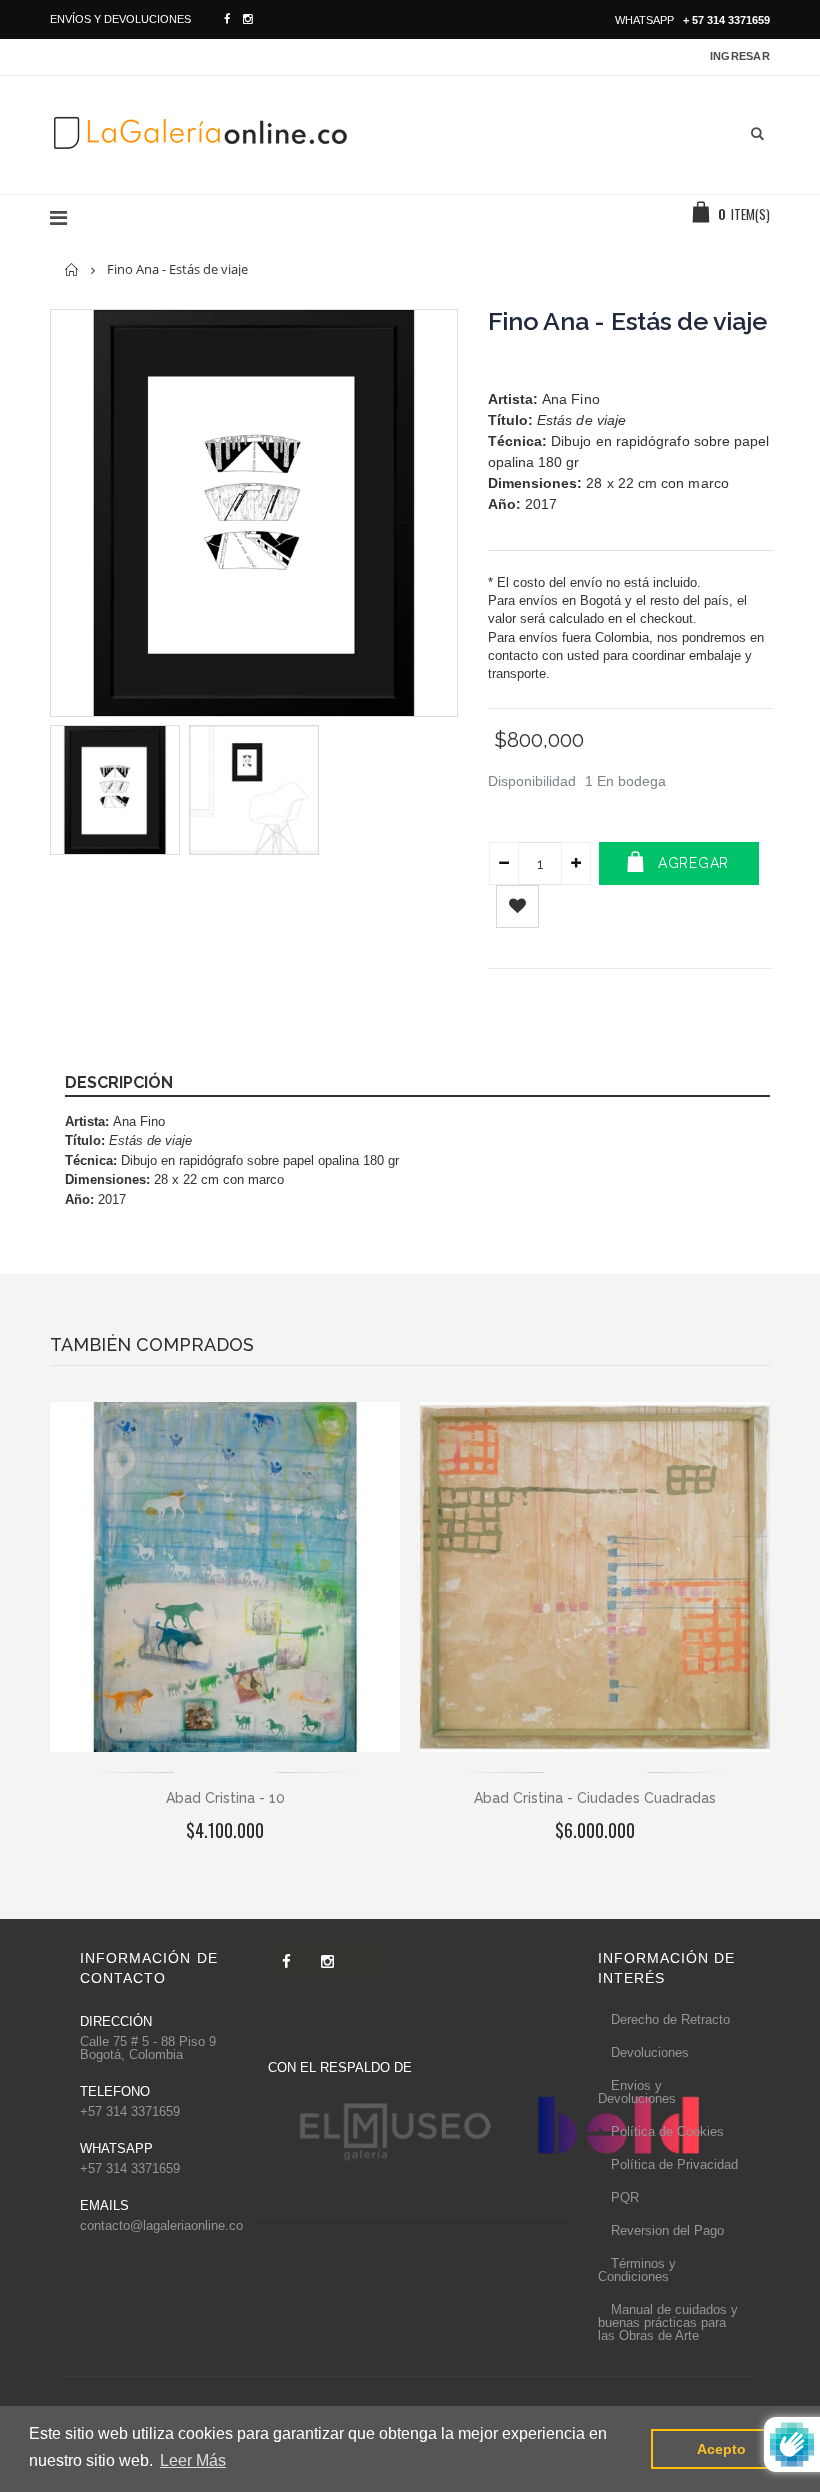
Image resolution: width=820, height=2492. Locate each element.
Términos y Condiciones (637, 2270)
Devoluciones (650, 2052)
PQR (625, 2197)
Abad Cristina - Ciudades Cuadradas (595, 1798)
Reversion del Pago (667, 2230)
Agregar (693, 863)
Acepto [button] (721, 2449)
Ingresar (740, 56)
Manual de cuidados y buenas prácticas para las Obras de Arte (668, 2322)
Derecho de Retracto (670, 2019)
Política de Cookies (667, 2131)
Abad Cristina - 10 (225, 1798)
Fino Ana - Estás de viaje (627, 321)
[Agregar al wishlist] (517, 906)
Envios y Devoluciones (637, 2092)
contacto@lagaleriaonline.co (161, 2225)
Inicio (72, 269)
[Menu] (58, 218)
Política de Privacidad (674, 2164)
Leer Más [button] (193, 2460)
